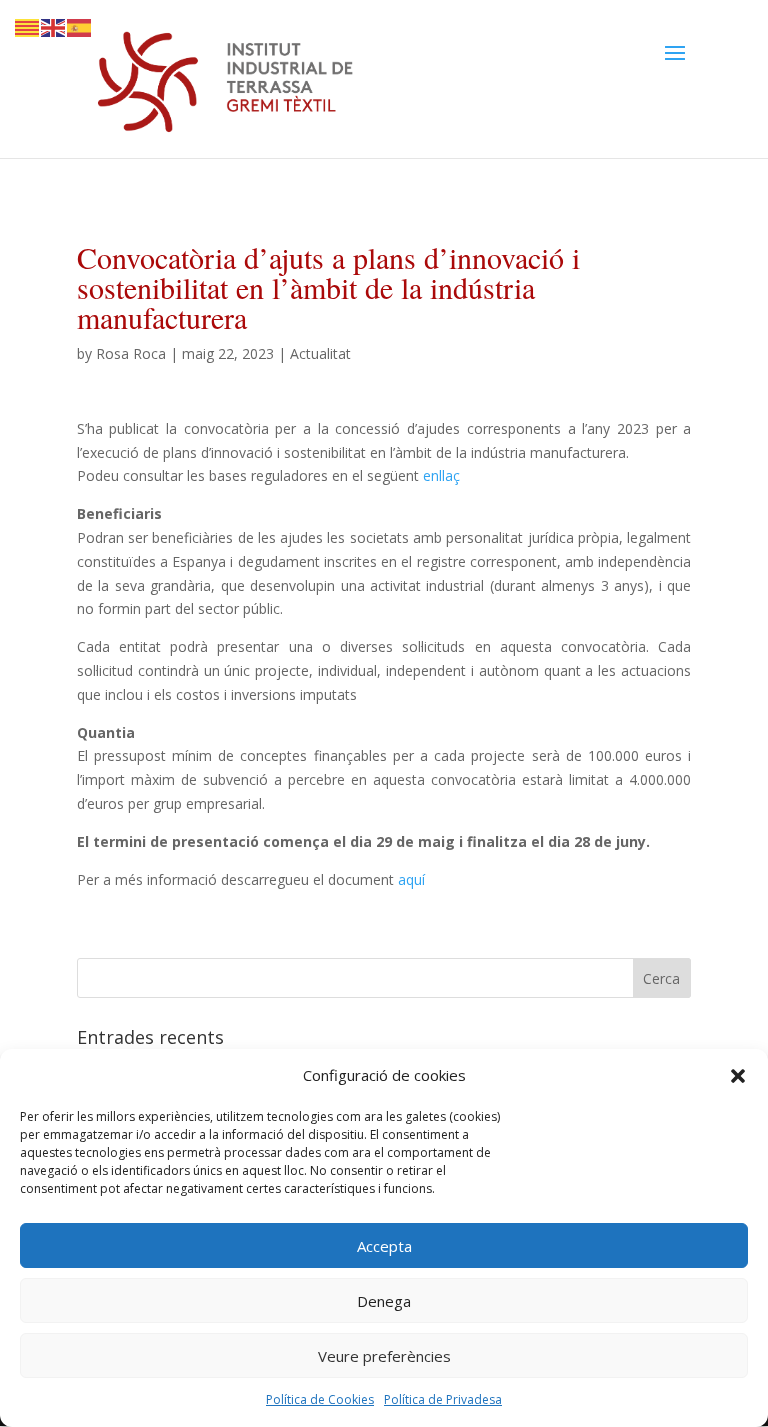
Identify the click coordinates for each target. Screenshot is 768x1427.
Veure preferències (384, 1356)
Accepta (384, 1246)
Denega (384, 1301)
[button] (738, 1076)
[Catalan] (28, 26)
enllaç (441, 475)
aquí (411, 879)
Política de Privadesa (443, 1399)
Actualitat (320, 353)
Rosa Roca (131, 353)
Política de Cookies (320, 1399)
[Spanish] (80, 26)
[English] (54, 26)
